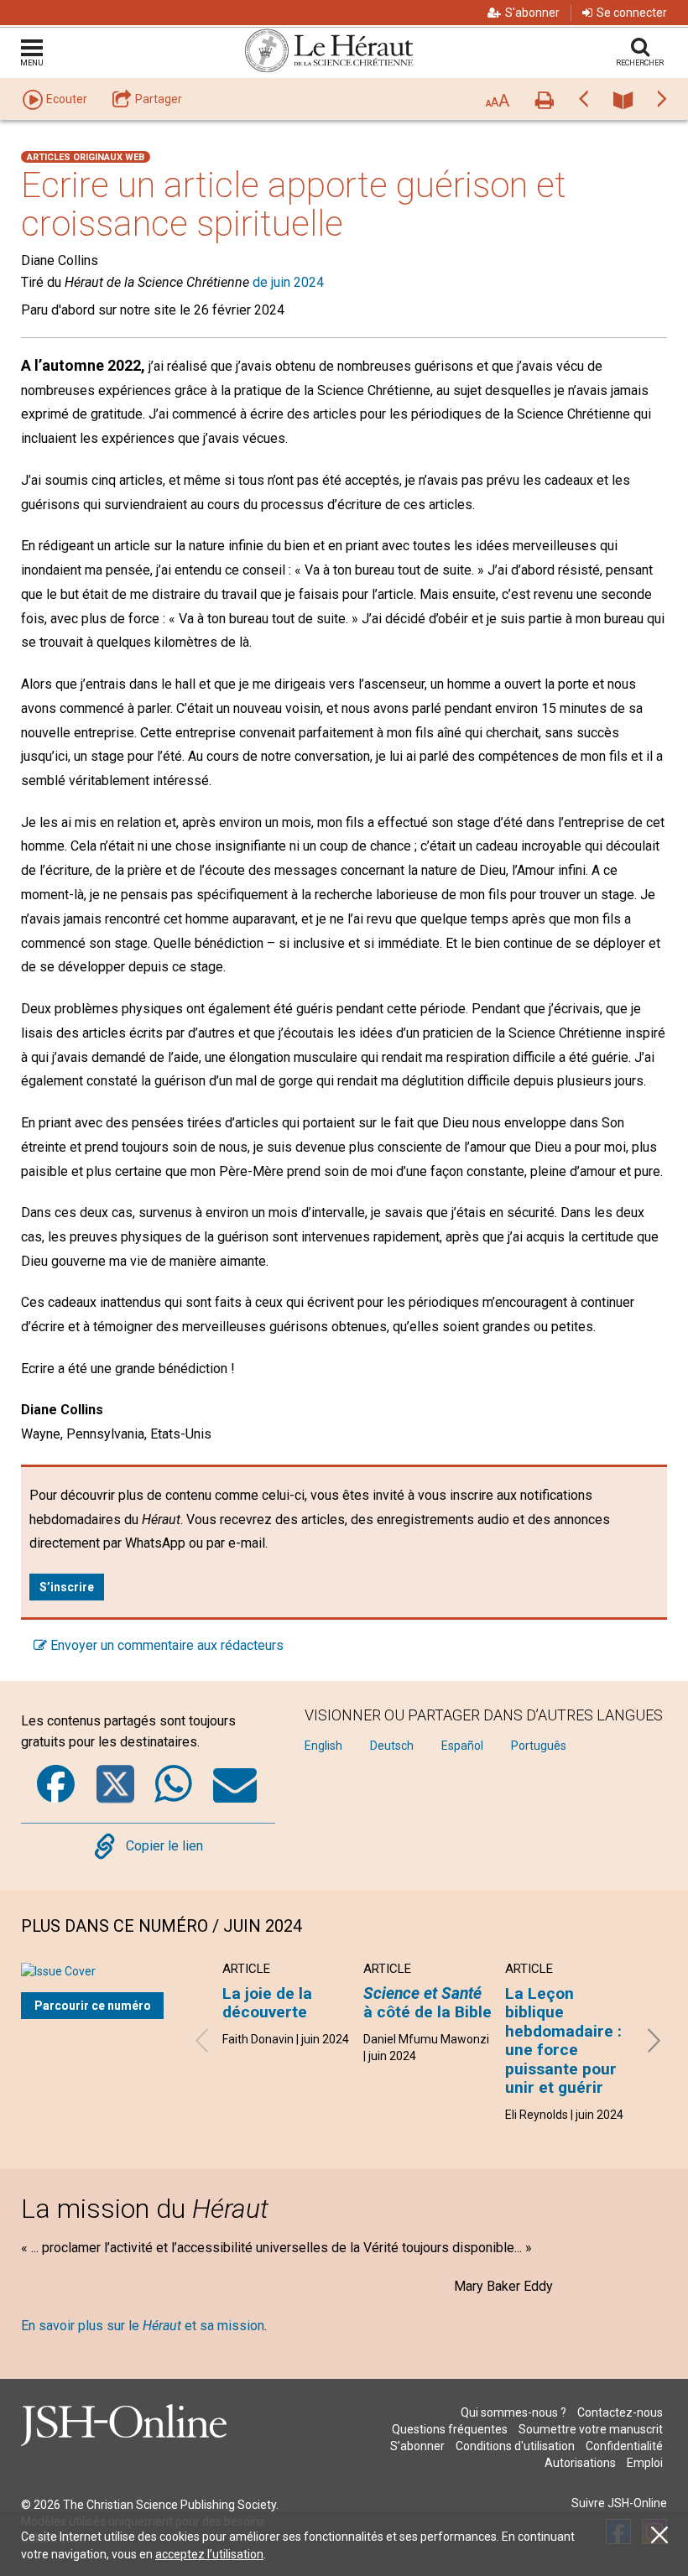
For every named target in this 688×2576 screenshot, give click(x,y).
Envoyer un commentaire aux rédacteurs (165, 1645)
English (323, 1746)
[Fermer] (659, 2535)
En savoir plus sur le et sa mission (143, 2326)
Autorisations (580, 2463)
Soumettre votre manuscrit (591, 2429)
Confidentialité (624, 2446)
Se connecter (632, 13)
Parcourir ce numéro (93, 2006)
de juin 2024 (288, 282)
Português (539, 1746)
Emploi (645, 2463)
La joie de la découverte (267, 2003)
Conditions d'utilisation (515, 2446)
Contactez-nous (620, 2412)
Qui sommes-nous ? (513, 2412)
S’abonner (417, 2446)
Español (462, 1746)
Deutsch (392, 1746)
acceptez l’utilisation (209, 2554)
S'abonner (532, 13)
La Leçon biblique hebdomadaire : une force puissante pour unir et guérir (563, 2040)
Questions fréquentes (450, 2429)
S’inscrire (67, 1587)
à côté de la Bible (427, 2003)
